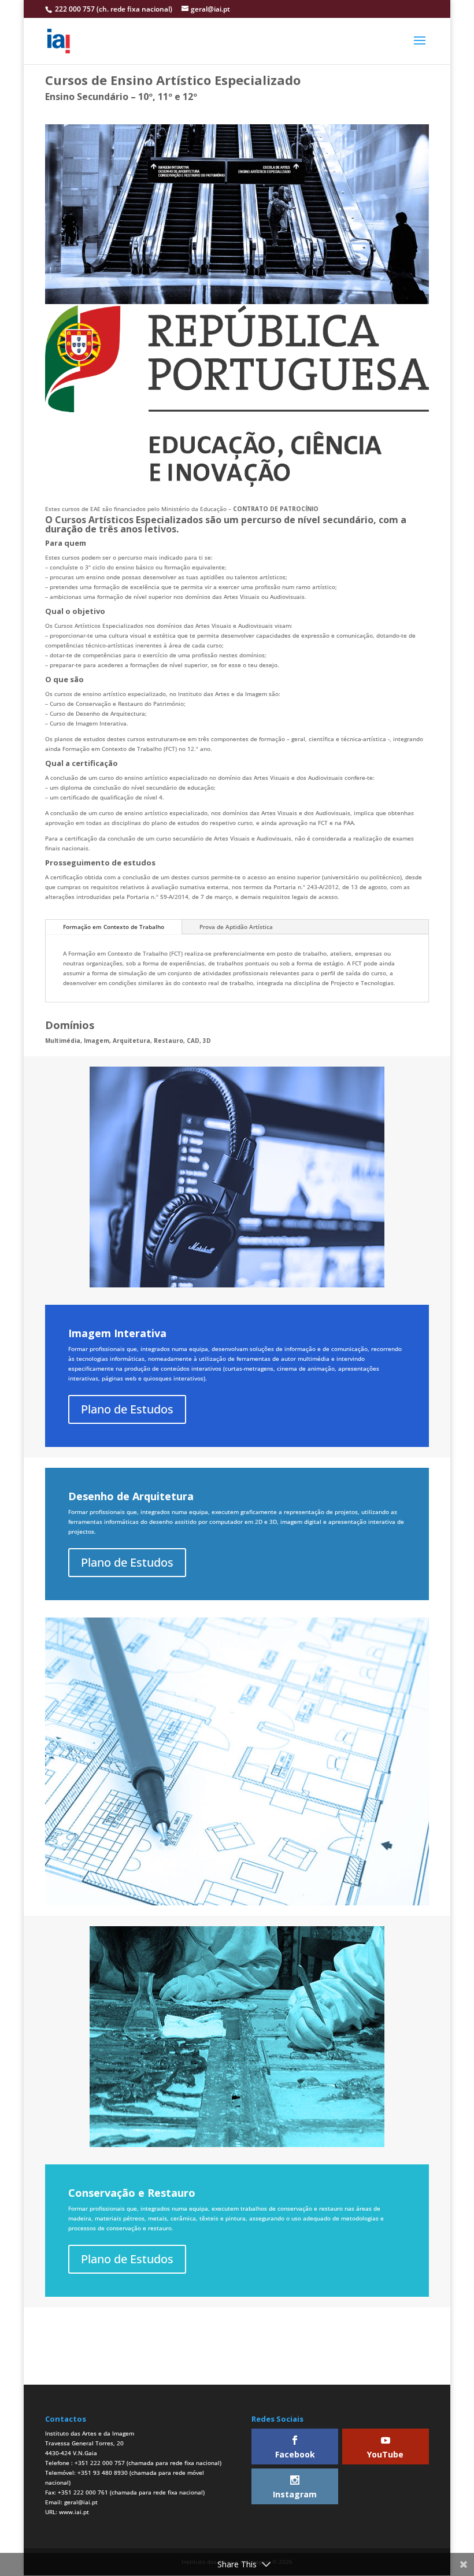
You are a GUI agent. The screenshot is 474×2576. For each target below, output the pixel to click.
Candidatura (237, 2360)
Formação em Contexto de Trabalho (114, 927)
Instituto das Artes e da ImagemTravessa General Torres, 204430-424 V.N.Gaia (90, 2443)
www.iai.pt (74, 2512)
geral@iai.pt (81, 2502)
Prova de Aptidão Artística (236, 927)
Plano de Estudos (127, 1409)
